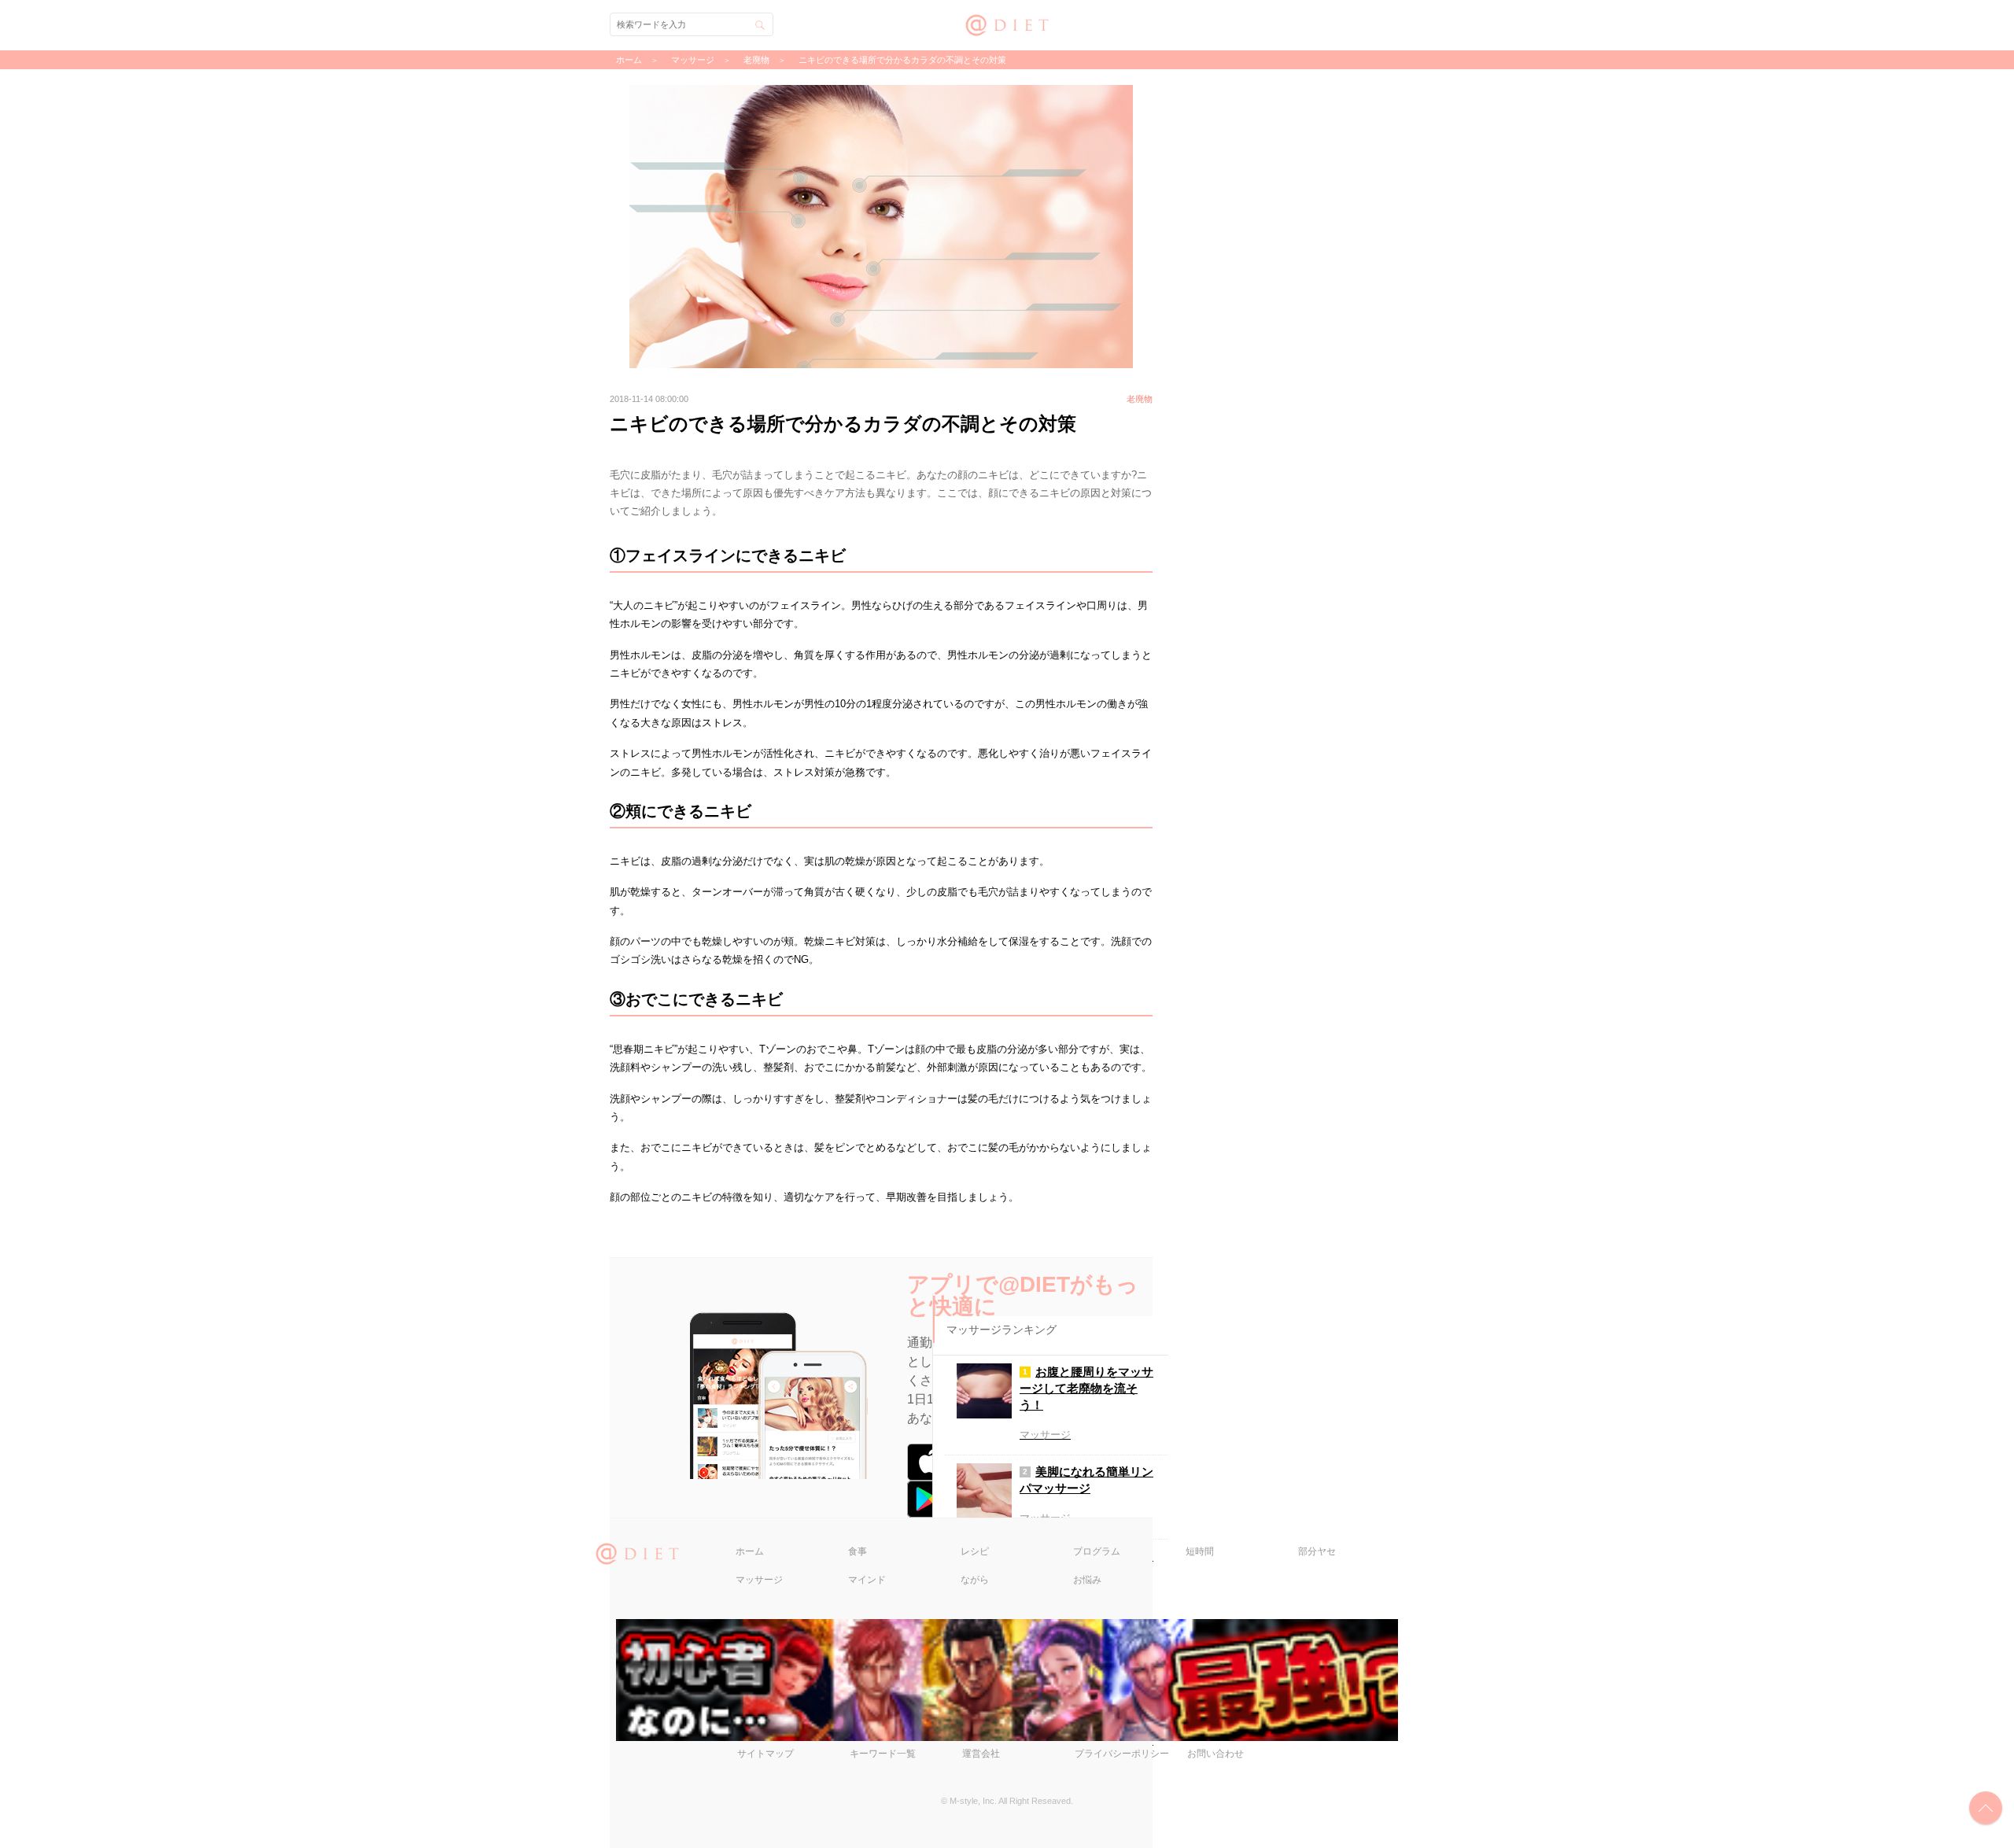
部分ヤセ (1317, 1551)
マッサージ (759, 1580)
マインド (867, 1580)
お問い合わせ (1215, 1754)
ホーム (750, 1551)
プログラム (1097, 1551)
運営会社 (981, 1754)
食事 (858, 1551)
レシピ (975, 1551)
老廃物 (756, 60)
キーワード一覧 (883, 1754)
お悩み (1087, 1580)
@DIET (1007, 23)
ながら (975, 1580)
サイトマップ (765, 1754)
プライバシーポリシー (1122, 1754)
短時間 (1200, 1551)
